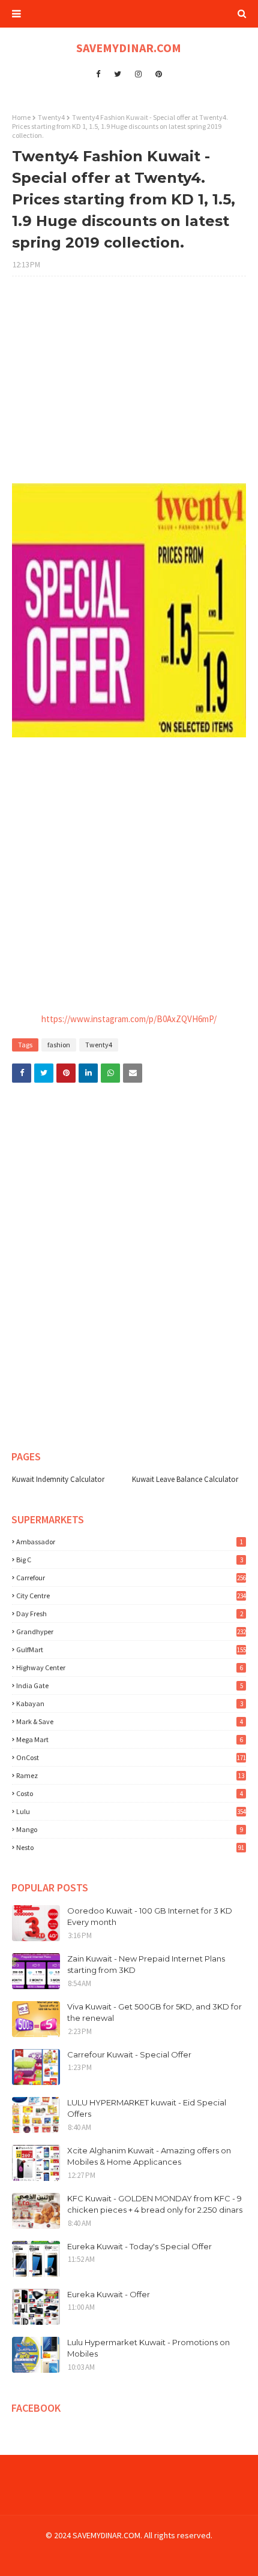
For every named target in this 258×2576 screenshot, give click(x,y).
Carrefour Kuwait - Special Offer (129, 2054)
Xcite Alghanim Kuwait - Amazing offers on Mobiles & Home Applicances (149, 2156)
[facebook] (98, 74)
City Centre (131, 1596)
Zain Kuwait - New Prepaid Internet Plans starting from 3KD (146, 1965)
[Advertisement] (129, 386)
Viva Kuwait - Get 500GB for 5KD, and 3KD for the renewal (154, 2012)
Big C (130, 1560)
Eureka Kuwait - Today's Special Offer (139, 2246)
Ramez (130, 1775)
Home (21, 117)
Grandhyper (131, 1632)
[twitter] (118, 74)
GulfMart (131, 1649)
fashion (59, 1045)
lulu (131, 1811)
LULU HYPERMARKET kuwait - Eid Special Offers (147, 2108)
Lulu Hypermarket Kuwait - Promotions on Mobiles (148, 2348)
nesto (130, 1847)
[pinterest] (159, 74)
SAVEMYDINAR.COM (129, 48)
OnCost (131, 1757)
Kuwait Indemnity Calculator (58, 1479)
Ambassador (130, 1542)
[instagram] (138, 74)
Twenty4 (51, 117)
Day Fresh (130, 1614)
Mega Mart (130, 1739)
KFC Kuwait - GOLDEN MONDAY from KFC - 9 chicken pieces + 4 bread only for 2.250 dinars (155, 2204)
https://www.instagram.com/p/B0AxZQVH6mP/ (129, 1019)
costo (130, 1793)
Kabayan (130, 1703)
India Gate (130, 1685)
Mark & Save (130, 1721)
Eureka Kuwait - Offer (109, 2294)
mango (130, 1829)
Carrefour (131, 1578)
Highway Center (130, 1667)
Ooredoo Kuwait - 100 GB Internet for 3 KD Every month (150, 1917)
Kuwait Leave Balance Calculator (185, 1479)
